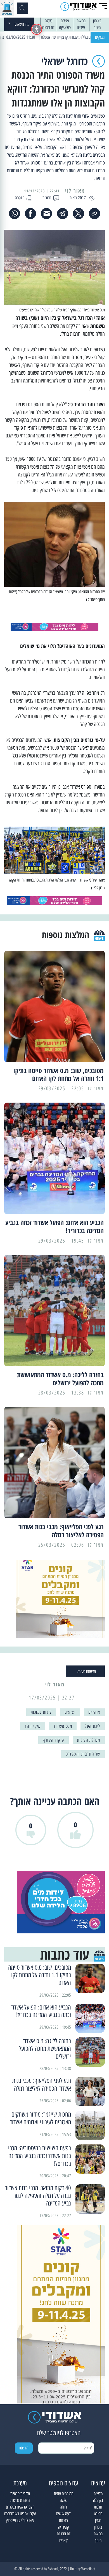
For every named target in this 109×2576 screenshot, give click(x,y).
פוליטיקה (65, 27)
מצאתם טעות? (87, 1671)
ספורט (98, 2514)
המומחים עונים (64, 2494)
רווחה (63, 2507)
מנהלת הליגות (89, 1740)
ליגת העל (93, 1726)
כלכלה (48, 21)
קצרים (63, 2540)
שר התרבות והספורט (83, 1754)
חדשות (98, 2494)
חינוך (97, 27)
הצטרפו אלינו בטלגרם (20, 2507)
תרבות (98, 2507)
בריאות (81, 21)
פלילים (65, 21)
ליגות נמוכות (41, 1712)
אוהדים (94, 1712)
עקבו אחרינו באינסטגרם (20, 2514)
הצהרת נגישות (20, 2500)
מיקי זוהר (33, 1726)
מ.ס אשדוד (63, 1726)
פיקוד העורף (54, 1740)
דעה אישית (63, 2514)
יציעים (70, 1712)
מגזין (98, 2520)
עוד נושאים (22, 24)
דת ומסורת (48, 27)
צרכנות (64, 2520)
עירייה (81, 27)
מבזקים (100, 37)
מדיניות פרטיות (20, 2494)
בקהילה (98, 2500)
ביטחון (97, 21)
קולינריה (64, 2527)
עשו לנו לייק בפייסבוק (20, 2520)
